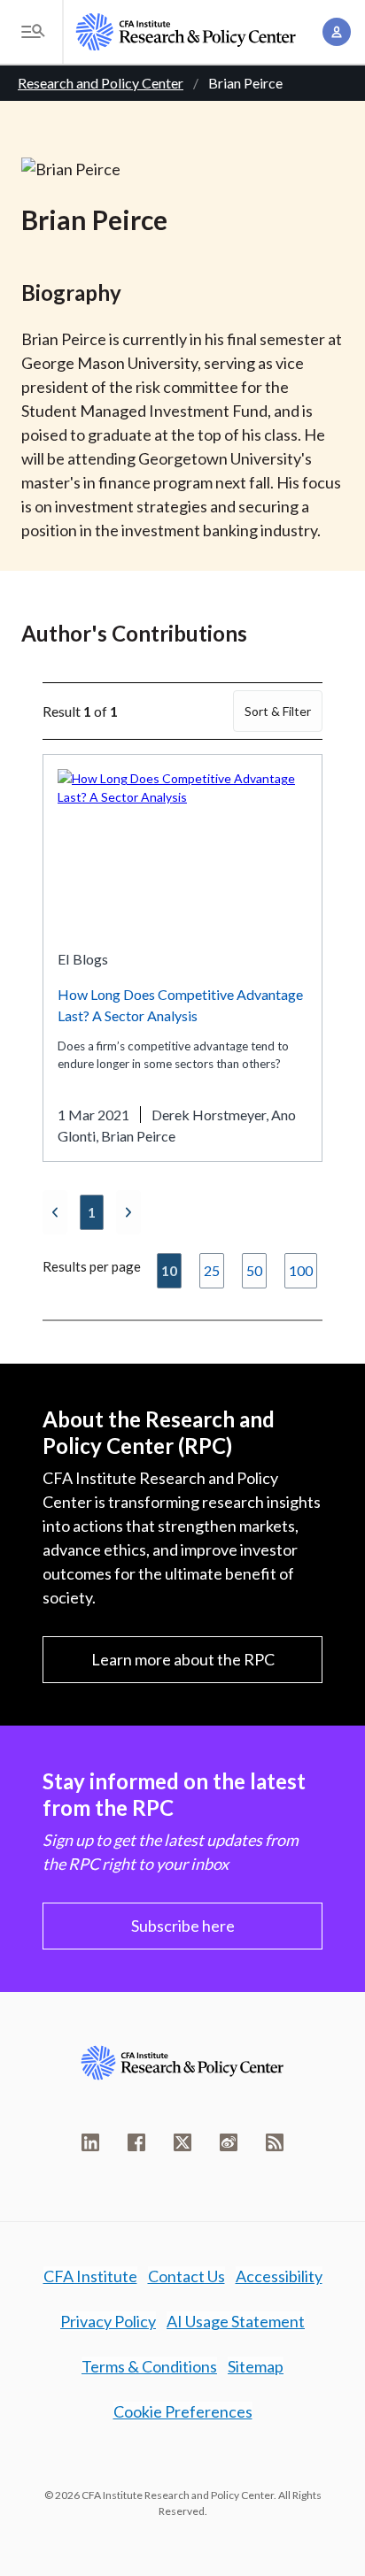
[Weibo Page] (229, 2142)
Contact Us (186, 2276)
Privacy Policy (108, 2321)
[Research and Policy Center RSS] (275, 2142)
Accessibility (279, 2276)
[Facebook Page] (136, 2142)
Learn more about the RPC (183, 1659)
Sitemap (256, 2366)
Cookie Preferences (183, 2411)
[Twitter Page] (182, 2142)
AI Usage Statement (236, 2321)
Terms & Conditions (149, 2366)
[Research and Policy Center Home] (186, 32)
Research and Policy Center (101, 83)
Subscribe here (183, 1926)
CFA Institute (90, 2276)
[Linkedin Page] (90, 2142)
